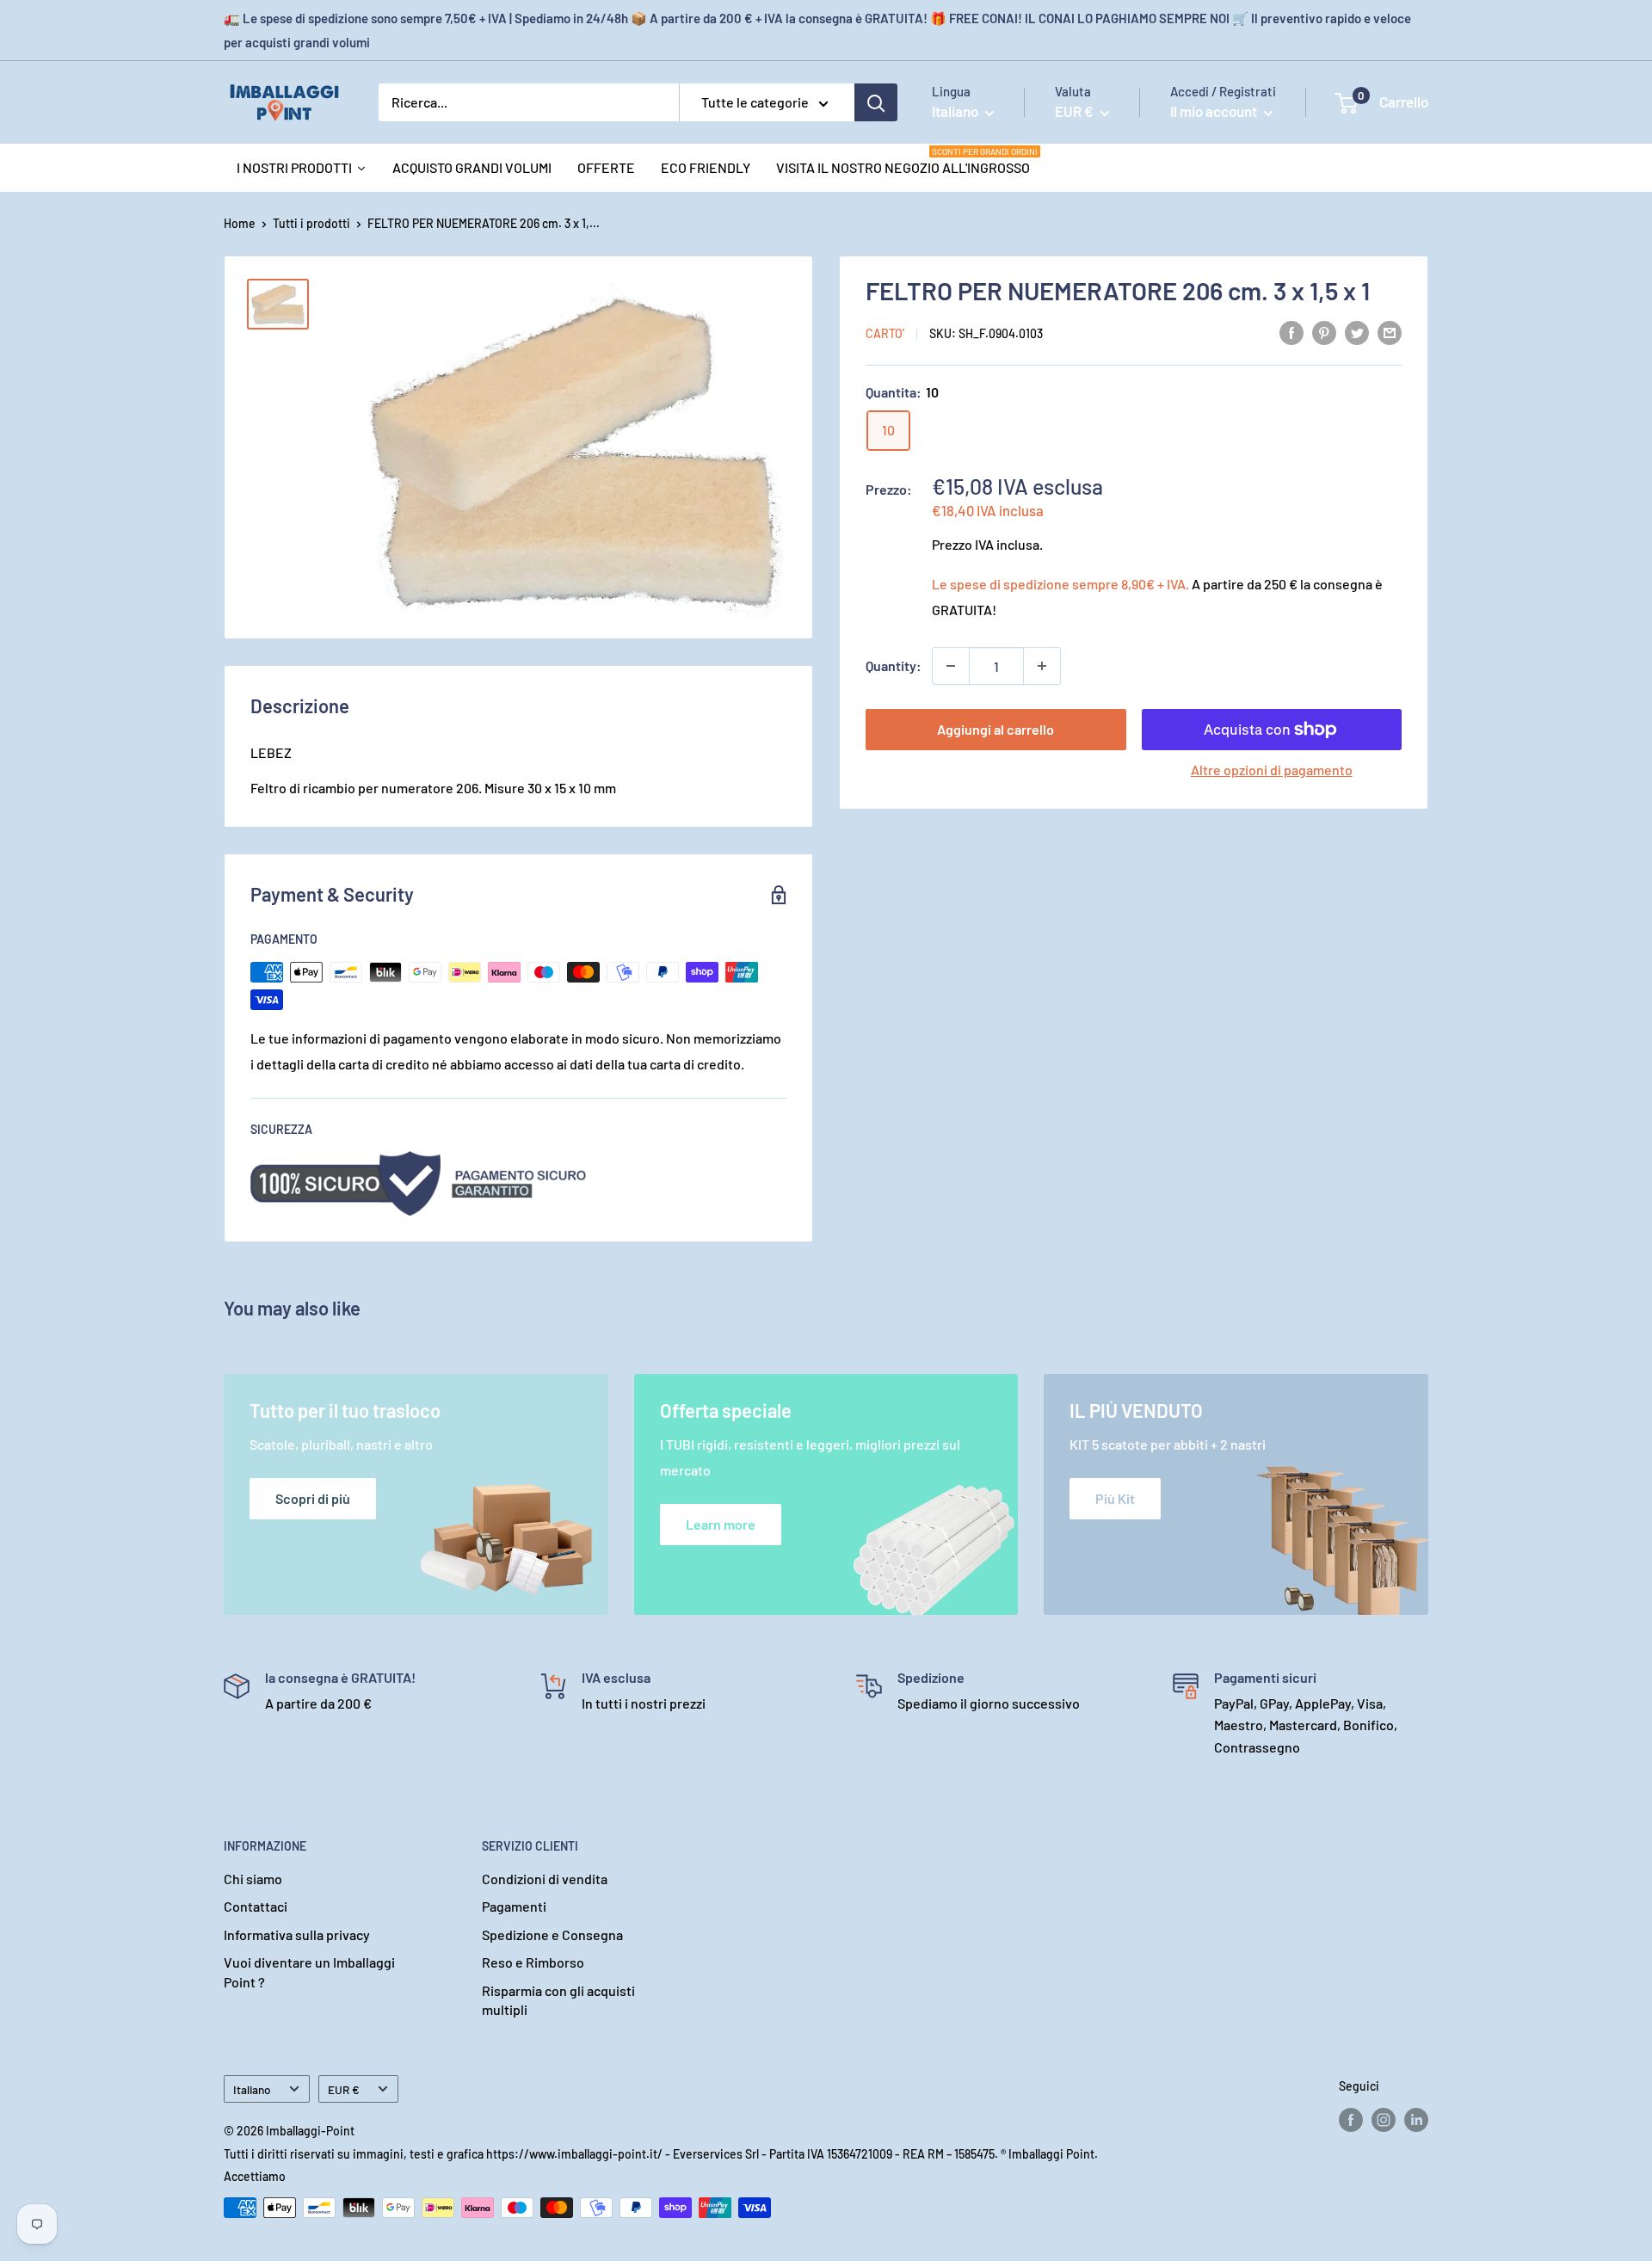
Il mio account (1215, 111)
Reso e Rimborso (533, 1962)
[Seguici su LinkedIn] (1416, 2120)
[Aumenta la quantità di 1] (1042, 666)
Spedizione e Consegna (552, 1934)
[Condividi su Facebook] (1291, 332)
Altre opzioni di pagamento (1272, 770)
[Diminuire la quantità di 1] (951, 666)
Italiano (252, 2089)
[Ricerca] (876, 102)
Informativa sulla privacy (297, 1934)
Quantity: (894, 665)
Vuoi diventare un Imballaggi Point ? (309, 1971)
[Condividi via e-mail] (1390, 332)
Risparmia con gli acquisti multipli (558, 2000)
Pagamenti (514, 1906)
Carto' (885, 333)
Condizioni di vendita (545, 1879)
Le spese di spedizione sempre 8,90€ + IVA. (1060, 584)
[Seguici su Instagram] (1384, 2120)
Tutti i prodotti (311, 223)
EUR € (344, 2089)
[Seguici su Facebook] (1351, 2120)
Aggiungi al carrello (996, 729)
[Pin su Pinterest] (1324, 332)
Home (240, 223)
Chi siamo (253, 1879)
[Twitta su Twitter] (1357, 332)
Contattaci (256, 1906)
